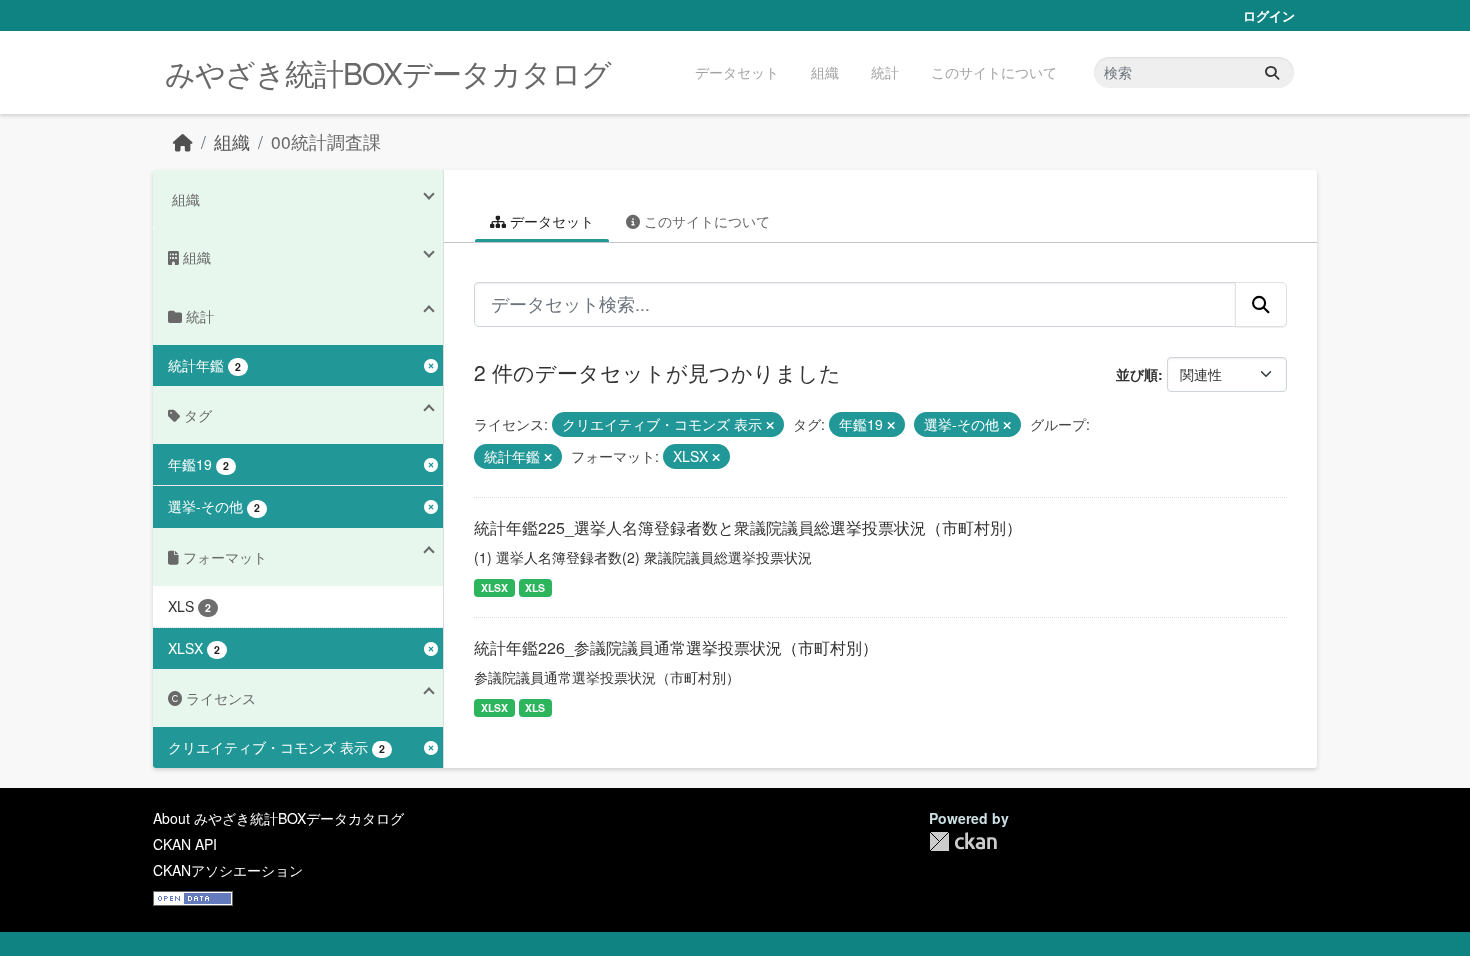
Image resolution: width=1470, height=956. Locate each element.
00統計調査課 (326, 141)
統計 (885, 72)
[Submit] (1272, 72)
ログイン (1269, 15)
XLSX (494, 587)
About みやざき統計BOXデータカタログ (278, 818)
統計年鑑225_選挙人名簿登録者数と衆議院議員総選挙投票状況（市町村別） (748, 527)
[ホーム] (183, 141)
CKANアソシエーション (228, 870)
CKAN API (185, 844)
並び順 (1137, 374)
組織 (825, 72)
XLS (535, 587)
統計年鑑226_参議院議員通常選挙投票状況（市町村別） (676, 647)
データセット (737, 72)
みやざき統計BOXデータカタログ (388, 72)
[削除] (770, 425)
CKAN (963, 841)
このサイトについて (994, 72)
